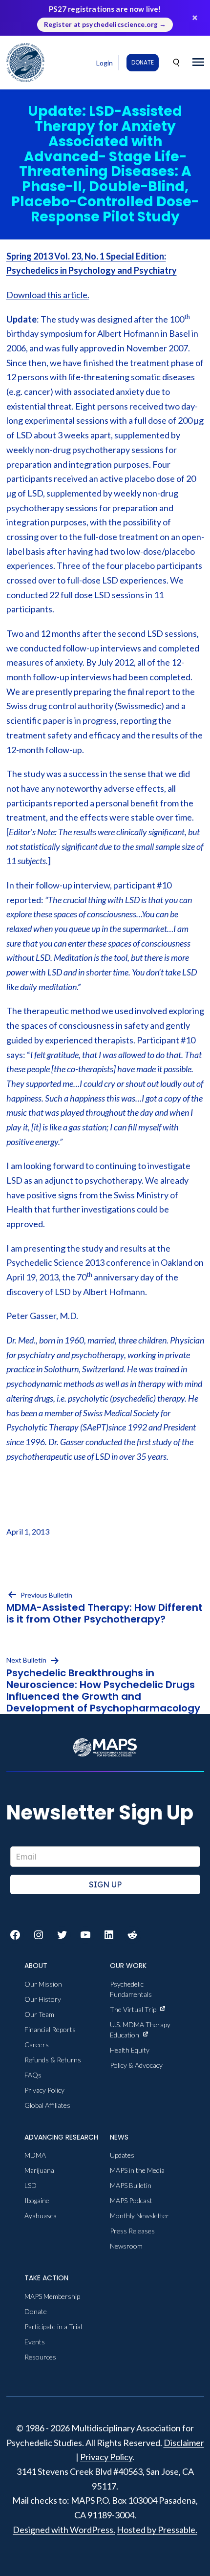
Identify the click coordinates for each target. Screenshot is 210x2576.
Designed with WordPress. (64, 2530)
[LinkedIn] (109, 1935)
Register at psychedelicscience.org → (105, 24)
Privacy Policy (106, 2457)
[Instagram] (39, 1935)
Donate (143, 62)
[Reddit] (132, 1935)
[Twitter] (62, 1935)
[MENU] (198, 63)
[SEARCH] (177, 63)
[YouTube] (85, 1935)
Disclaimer (184, 2443)
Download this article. (48, 295)
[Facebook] (15, 1935)
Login (105, 63)
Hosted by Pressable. (157, 2530)
